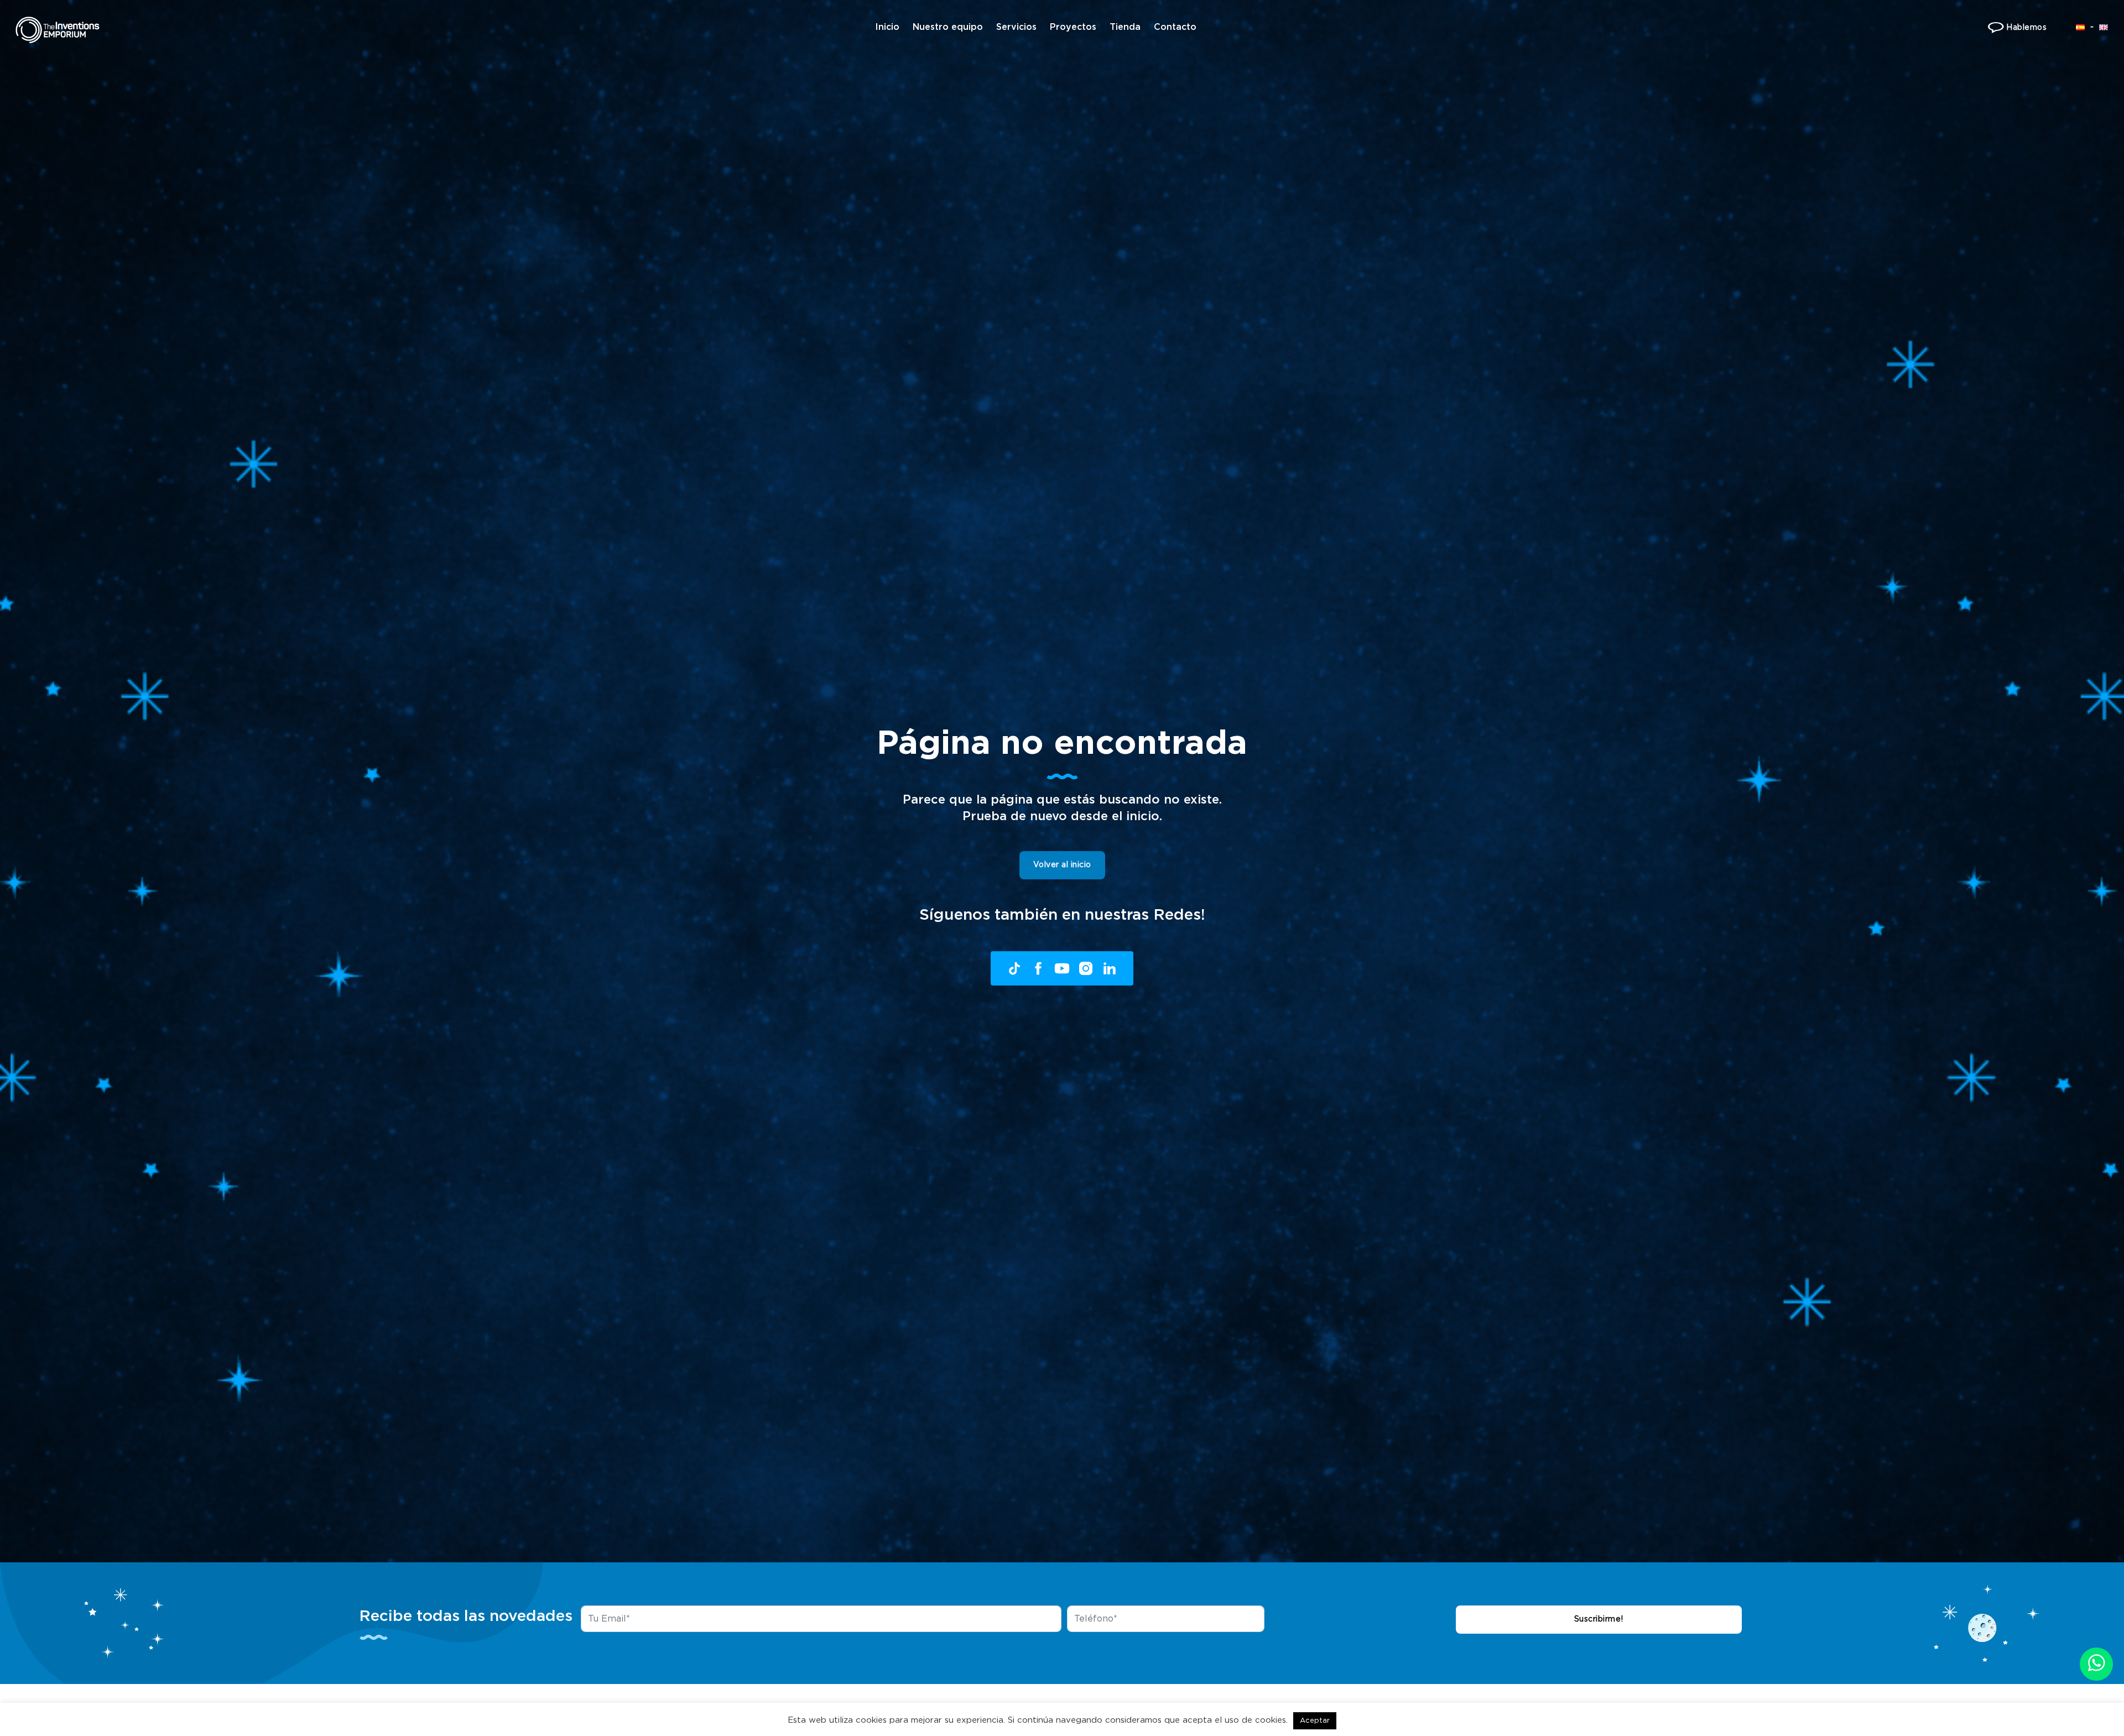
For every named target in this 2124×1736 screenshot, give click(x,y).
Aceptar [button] (1315, 1721)
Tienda (1125, 27)
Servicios (1016, 27)
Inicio (887, 27)
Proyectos (1073, 27)
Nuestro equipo (948, 27)
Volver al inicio (1062, 865)
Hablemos (2026, 28)
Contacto (1175, 27)
